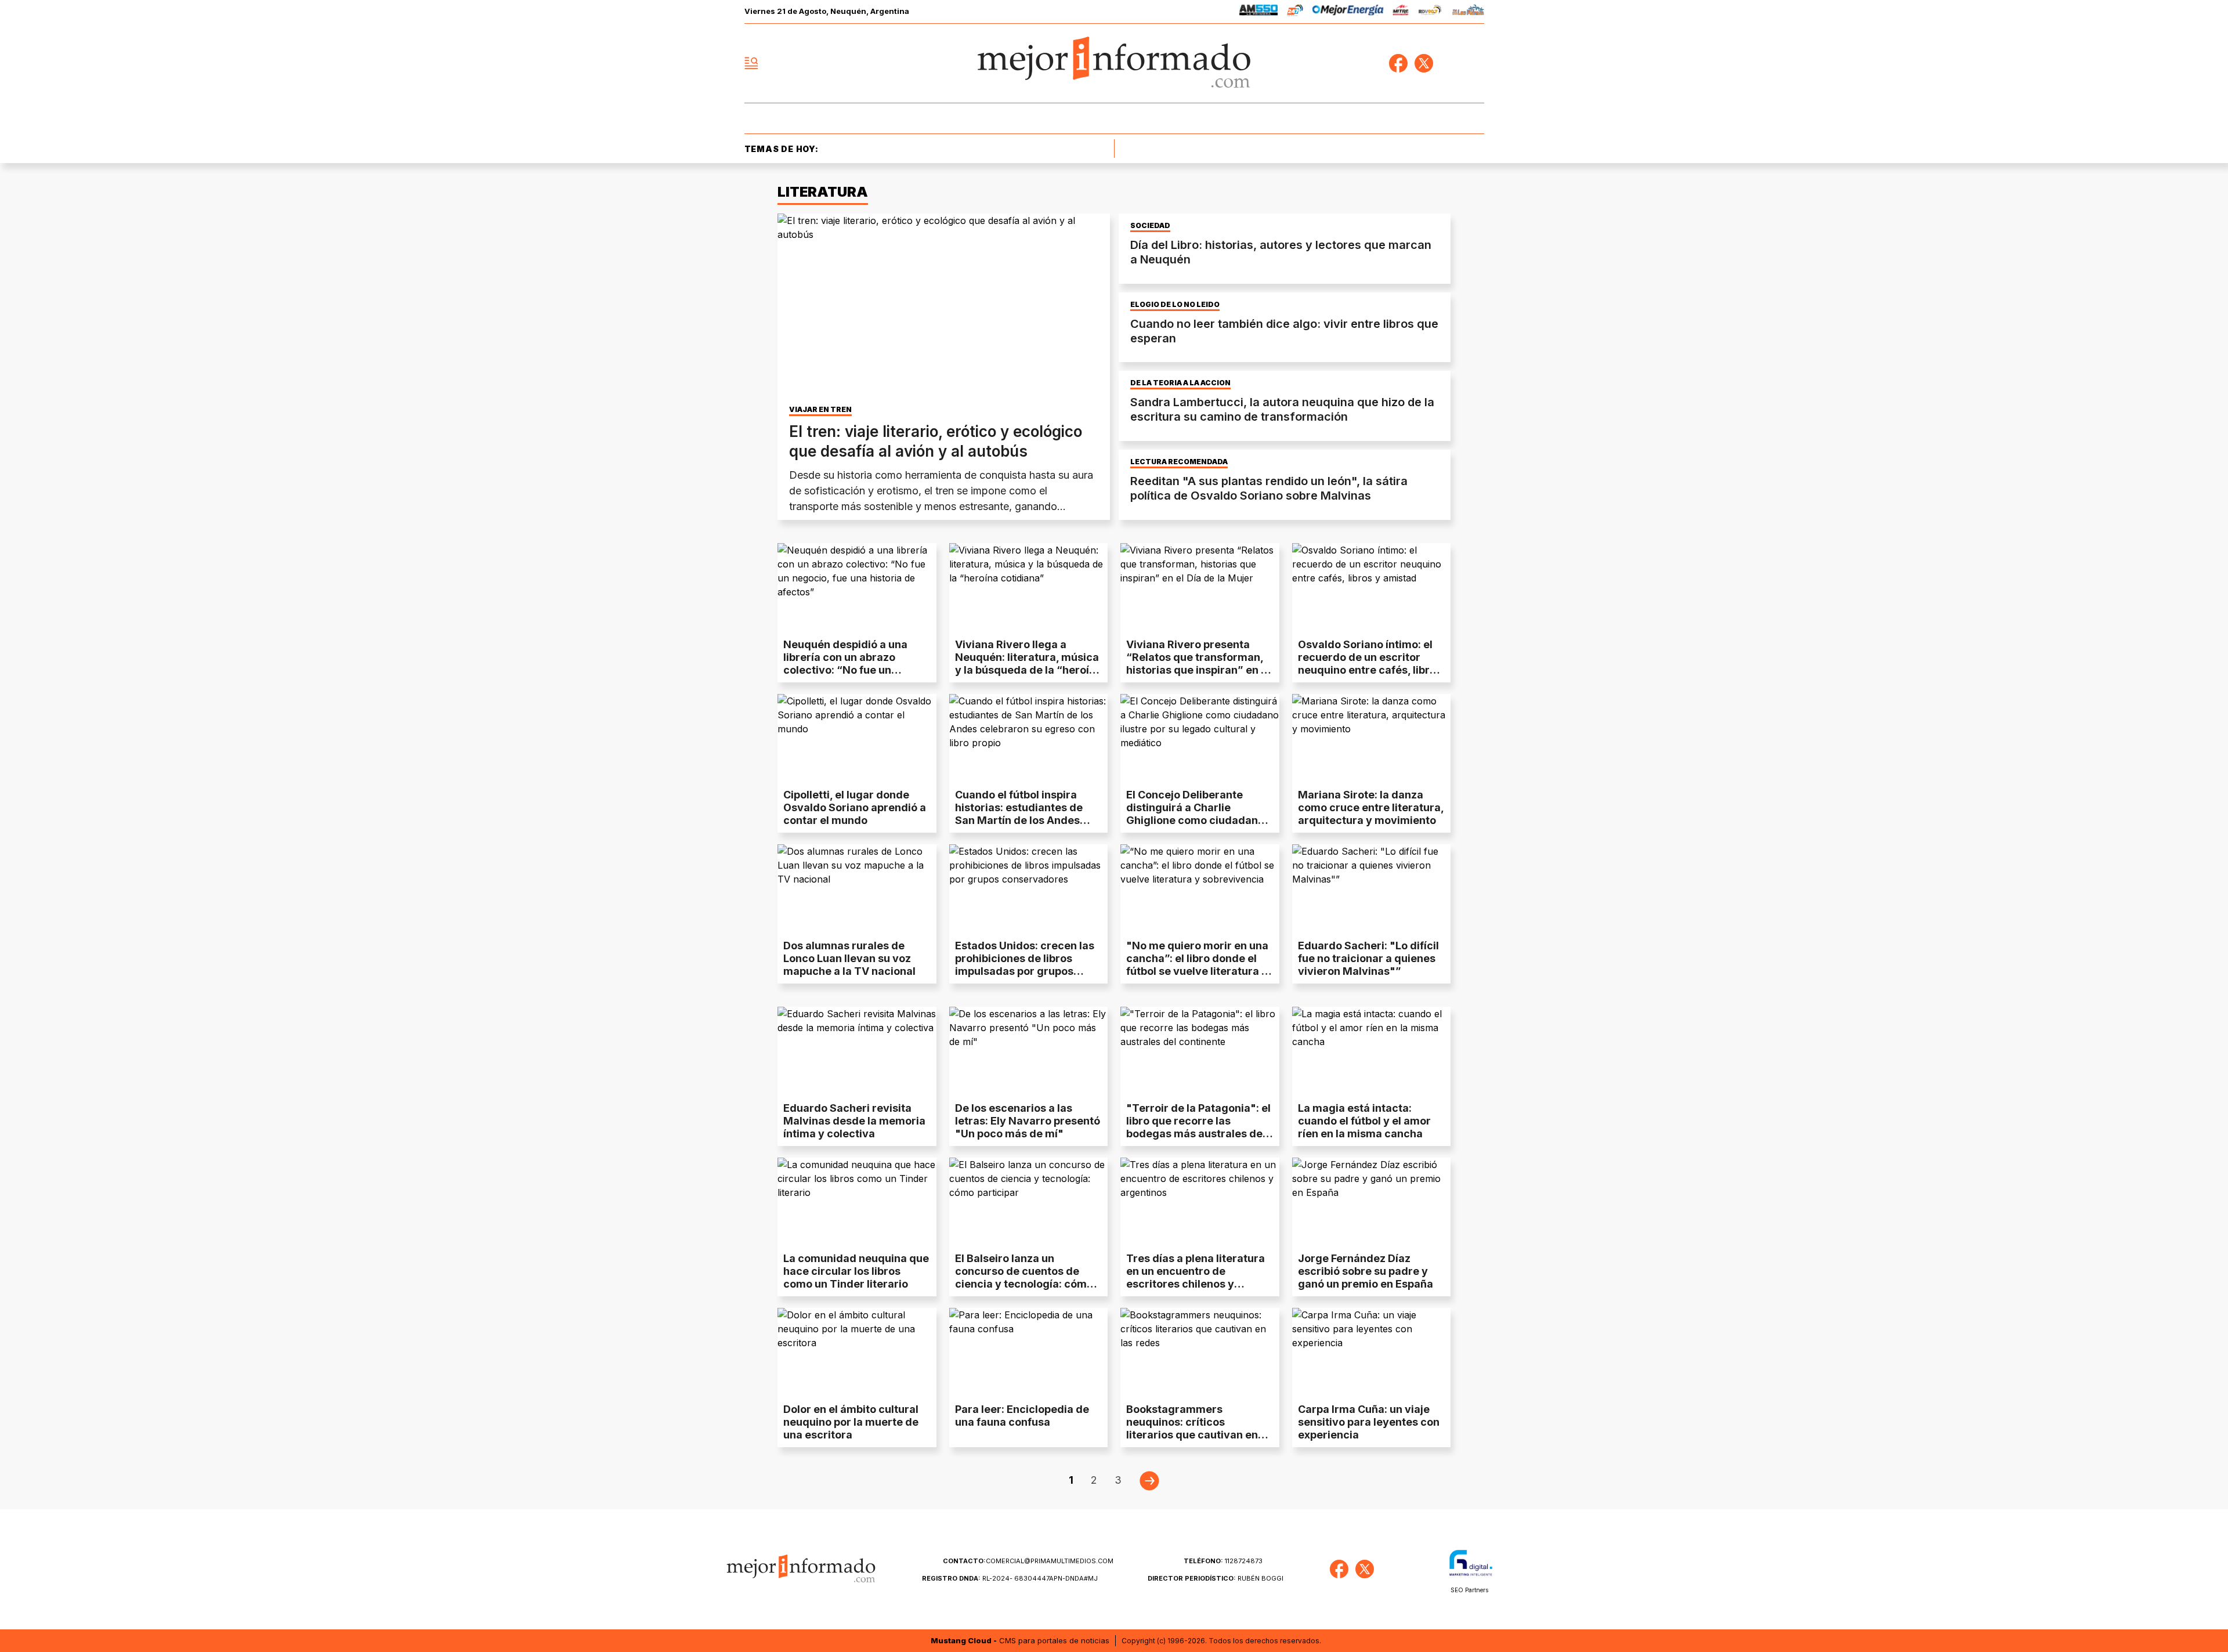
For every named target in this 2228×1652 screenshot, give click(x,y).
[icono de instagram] (1449, 63)
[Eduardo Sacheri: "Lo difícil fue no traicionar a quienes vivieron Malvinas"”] (1372, 889)
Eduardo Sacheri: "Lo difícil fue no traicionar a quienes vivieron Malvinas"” (1368, 958)
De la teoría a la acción (1180, 383)
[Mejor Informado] (1114, 63)
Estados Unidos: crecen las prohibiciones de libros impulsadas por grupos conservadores (1025, 965)
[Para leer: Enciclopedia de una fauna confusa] (1029, 1353)
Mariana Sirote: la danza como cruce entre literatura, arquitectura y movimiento (1371, 807)
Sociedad (1150, 226)
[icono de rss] (1475, 63)
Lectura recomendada (1179, 462)
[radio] (1259, 12)
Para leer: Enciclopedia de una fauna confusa (1022, 1416)
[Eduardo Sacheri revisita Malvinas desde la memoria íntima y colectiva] (857, 1051)
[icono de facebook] (1398, 63)
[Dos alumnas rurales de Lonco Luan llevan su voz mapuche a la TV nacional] (857, 889)
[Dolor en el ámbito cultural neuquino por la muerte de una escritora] (857, 1353)
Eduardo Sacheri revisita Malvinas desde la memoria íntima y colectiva (854, 1121)
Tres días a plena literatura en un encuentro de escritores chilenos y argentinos (1196, 1277)
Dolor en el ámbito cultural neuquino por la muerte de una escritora (851, 1422)
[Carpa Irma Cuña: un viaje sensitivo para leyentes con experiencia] (1372, 1353)
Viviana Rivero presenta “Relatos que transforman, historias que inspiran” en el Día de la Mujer (1198, 664)
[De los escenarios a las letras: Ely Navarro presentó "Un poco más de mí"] (1029, 1051)
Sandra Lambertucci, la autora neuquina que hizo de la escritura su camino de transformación (1282, 409)
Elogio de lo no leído (1175, 305)
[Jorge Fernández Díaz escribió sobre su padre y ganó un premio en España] (1372, 1202)
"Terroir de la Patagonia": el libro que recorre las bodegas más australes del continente (1198, 1127)
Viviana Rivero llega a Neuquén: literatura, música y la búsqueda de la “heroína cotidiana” (1028, 664)
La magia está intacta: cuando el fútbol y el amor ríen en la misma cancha (1364, 1121)
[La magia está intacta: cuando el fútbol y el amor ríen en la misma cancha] (1372, 1051)
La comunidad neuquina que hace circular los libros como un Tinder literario (856, 1271)
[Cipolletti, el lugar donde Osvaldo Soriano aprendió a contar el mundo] (857, 739)
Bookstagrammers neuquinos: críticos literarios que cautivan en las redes (1192, 1428)
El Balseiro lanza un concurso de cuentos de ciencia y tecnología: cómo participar (1024, 1277)
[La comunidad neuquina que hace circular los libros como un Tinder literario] (857, 1202)
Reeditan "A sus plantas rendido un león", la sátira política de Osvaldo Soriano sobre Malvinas (1269, 488)
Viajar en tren (820, 410)
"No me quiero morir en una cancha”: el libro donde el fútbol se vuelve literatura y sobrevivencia (1197, 965)
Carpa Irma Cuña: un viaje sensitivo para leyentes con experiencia (1369, 1422)
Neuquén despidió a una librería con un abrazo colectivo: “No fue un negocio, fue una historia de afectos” (855, 670)
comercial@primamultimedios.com (1028, 1561)
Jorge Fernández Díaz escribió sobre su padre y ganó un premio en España (1366, 1271)
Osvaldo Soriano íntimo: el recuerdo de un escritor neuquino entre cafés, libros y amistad (1370, 664)
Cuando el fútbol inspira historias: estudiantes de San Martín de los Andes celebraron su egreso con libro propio (1021, 820)
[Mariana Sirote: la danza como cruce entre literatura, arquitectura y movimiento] (1372, 739)
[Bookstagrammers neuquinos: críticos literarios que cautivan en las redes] (1200, 1353)
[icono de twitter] (1424, 63)
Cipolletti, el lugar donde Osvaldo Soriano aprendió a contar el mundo (855, 807)
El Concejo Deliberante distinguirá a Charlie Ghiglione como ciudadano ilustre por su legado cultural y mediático (1195, 820)
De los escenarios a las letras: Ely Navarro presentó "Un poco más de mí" (1028, 1121)
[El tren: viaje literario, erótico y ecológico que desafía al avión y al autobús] (944, 307)
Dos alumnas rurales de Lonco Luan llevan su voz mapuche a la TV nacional (849, 958)
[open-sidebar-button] (751, 63)
